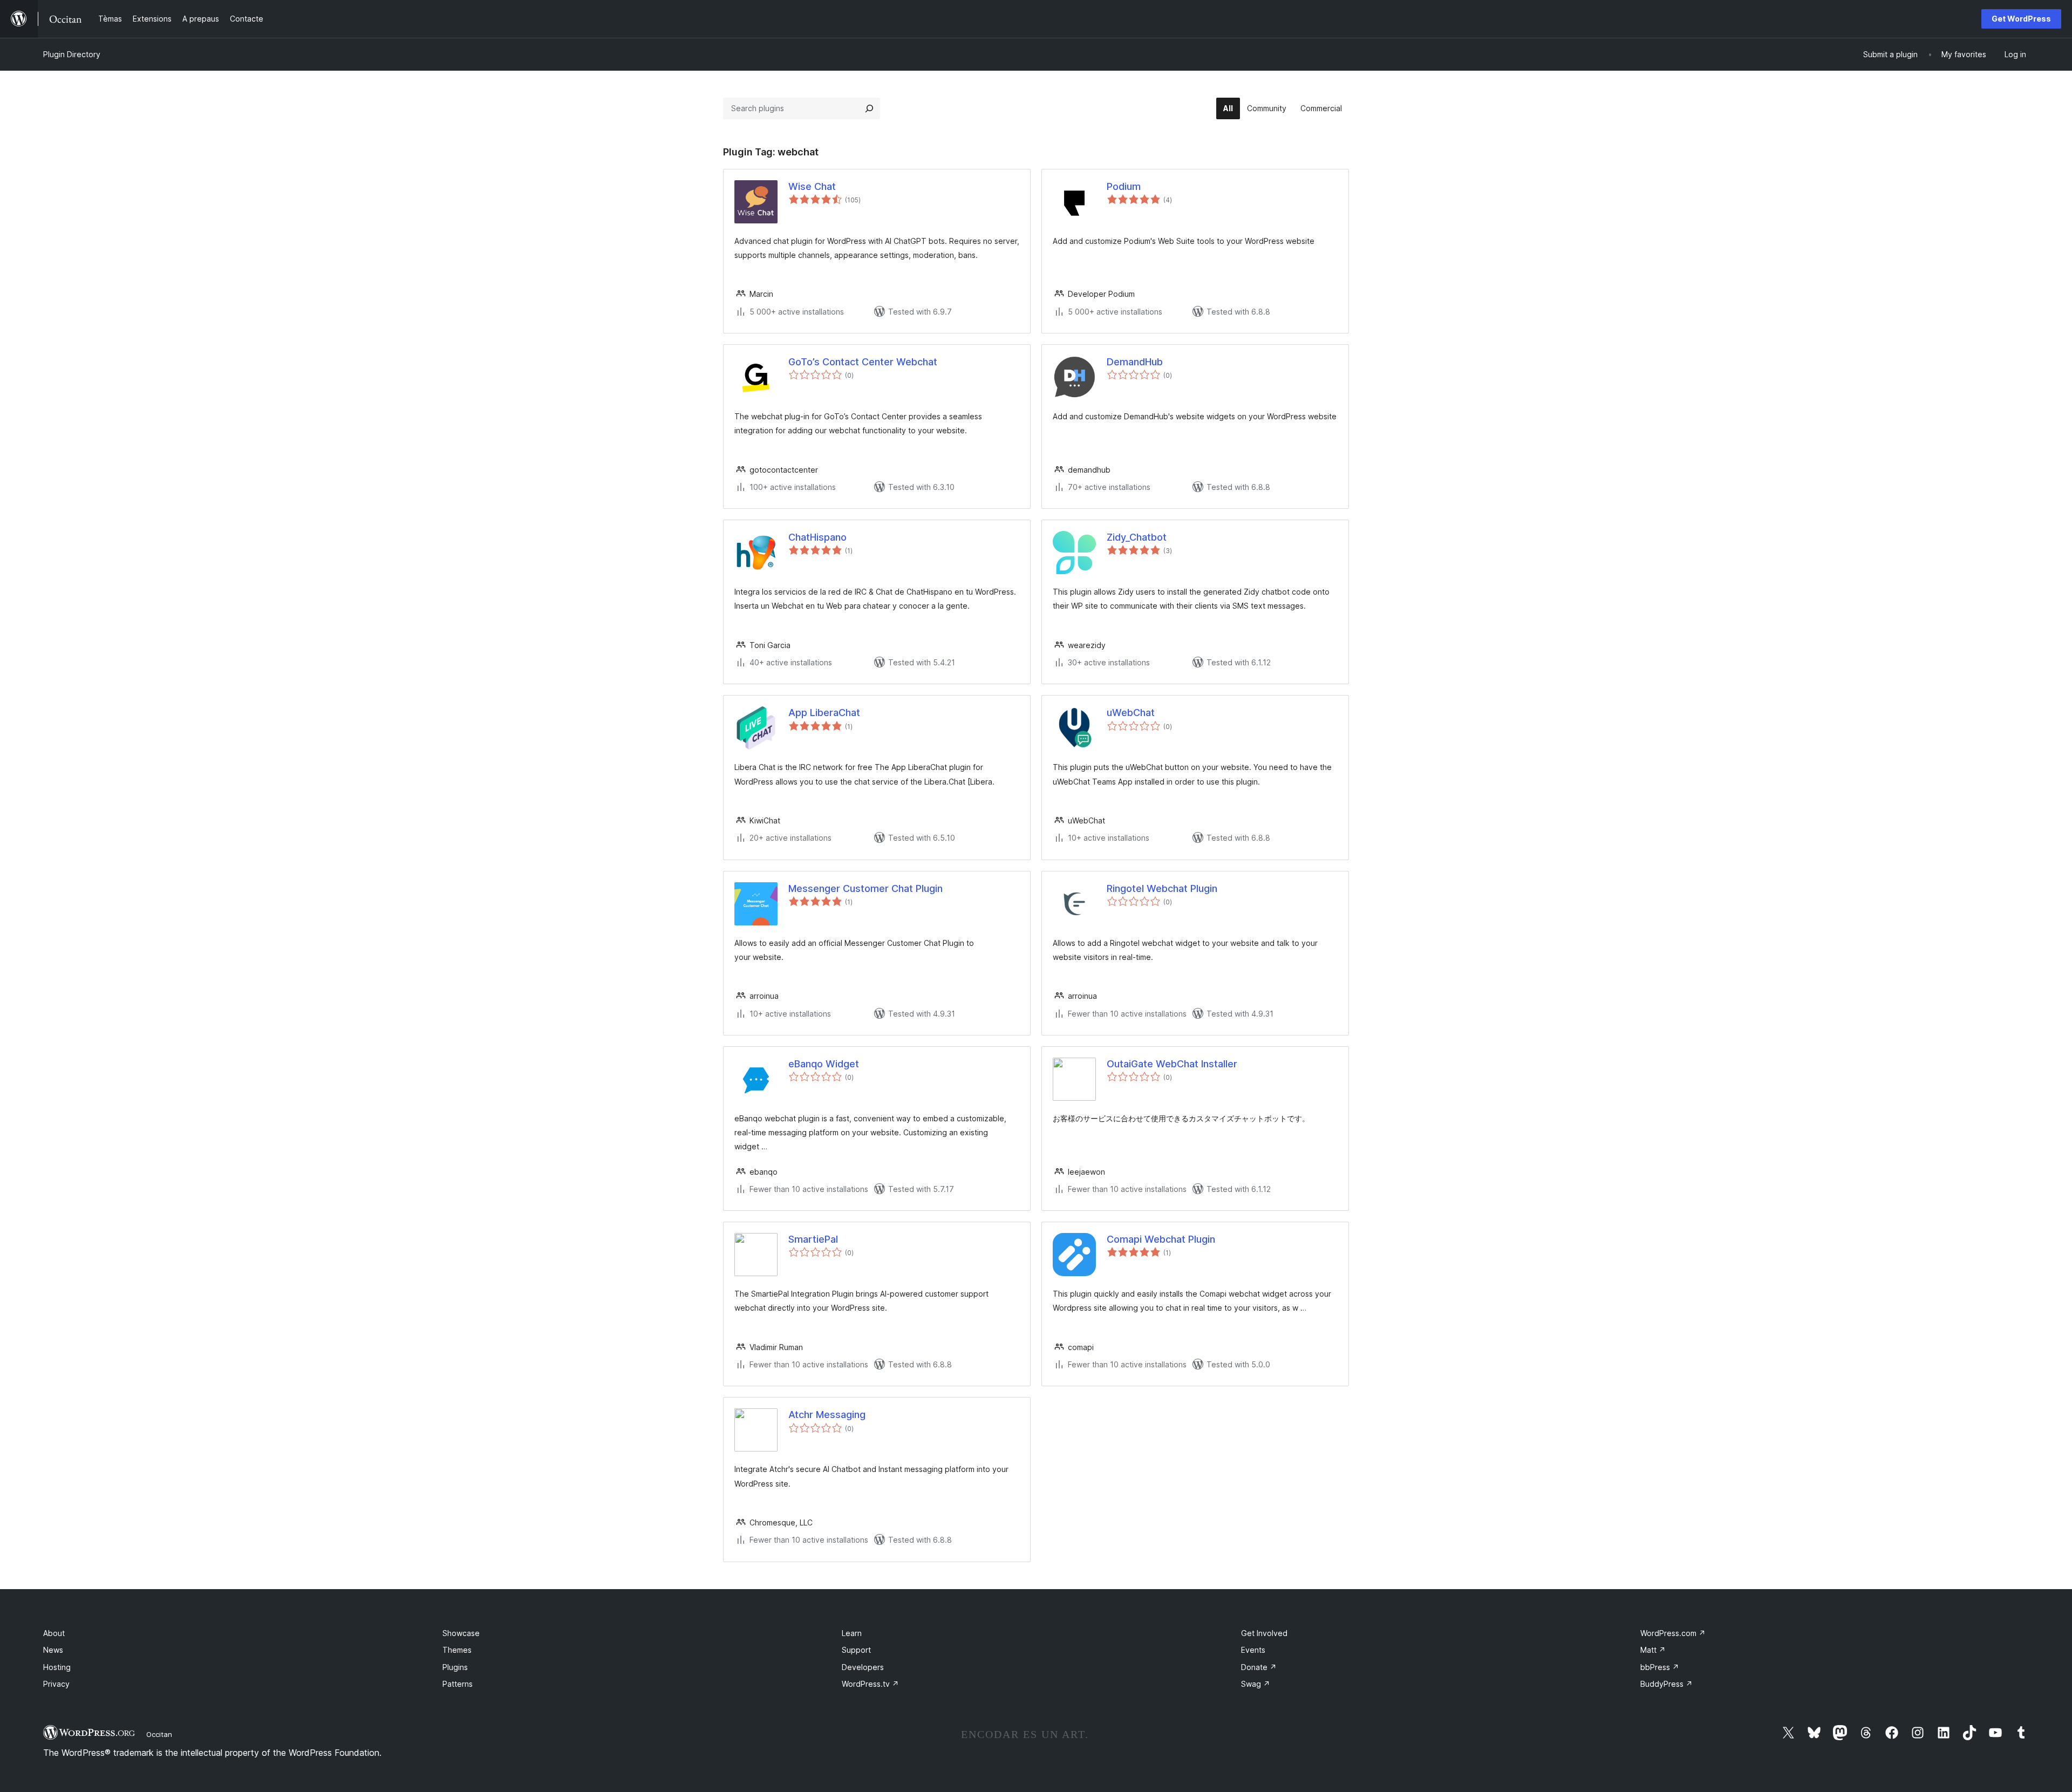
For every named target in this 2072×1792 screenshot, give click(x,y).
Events (1253, 1650)
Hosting (57, 1667)
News (53, 1650)
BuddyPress (1667, 1684)
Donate (1259, 1667)
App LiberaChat (824, 713)
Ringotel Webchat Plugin (1162, 888)
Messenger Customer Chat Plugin (865, 888)
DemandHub (1135, 362)
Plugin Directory (72, 54)
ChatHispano (817, 537)
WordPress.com (1673, 1633)
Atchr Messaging (827, 1415)
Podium (1124, 186)
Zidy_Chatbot (1137, 537)
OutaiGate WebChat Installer (1172, 1064)
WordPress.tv (870, 1684)
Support (856, 1650)
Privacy (56, 1684)
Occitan (159, 1734)
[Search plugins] (869, 108)
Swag (1256, 1684)
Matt (1653, 1650)
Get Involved (1264, 1633)
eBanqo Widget (824, 1064)
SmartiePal (813, 1239)
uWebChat (1131, 713)
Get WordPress (2021, 19)
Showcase (461, 1633)
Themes (457, 1650)
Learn (852, 1633)
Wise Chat (812, 186)
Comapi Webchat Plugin (1161, 1239)
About (54, 1633)
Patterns (458, 1684)
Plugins (455, 1667)
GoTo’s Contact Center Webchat (863, 362)
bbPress (1660, 1667)
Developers (863, 1667)
